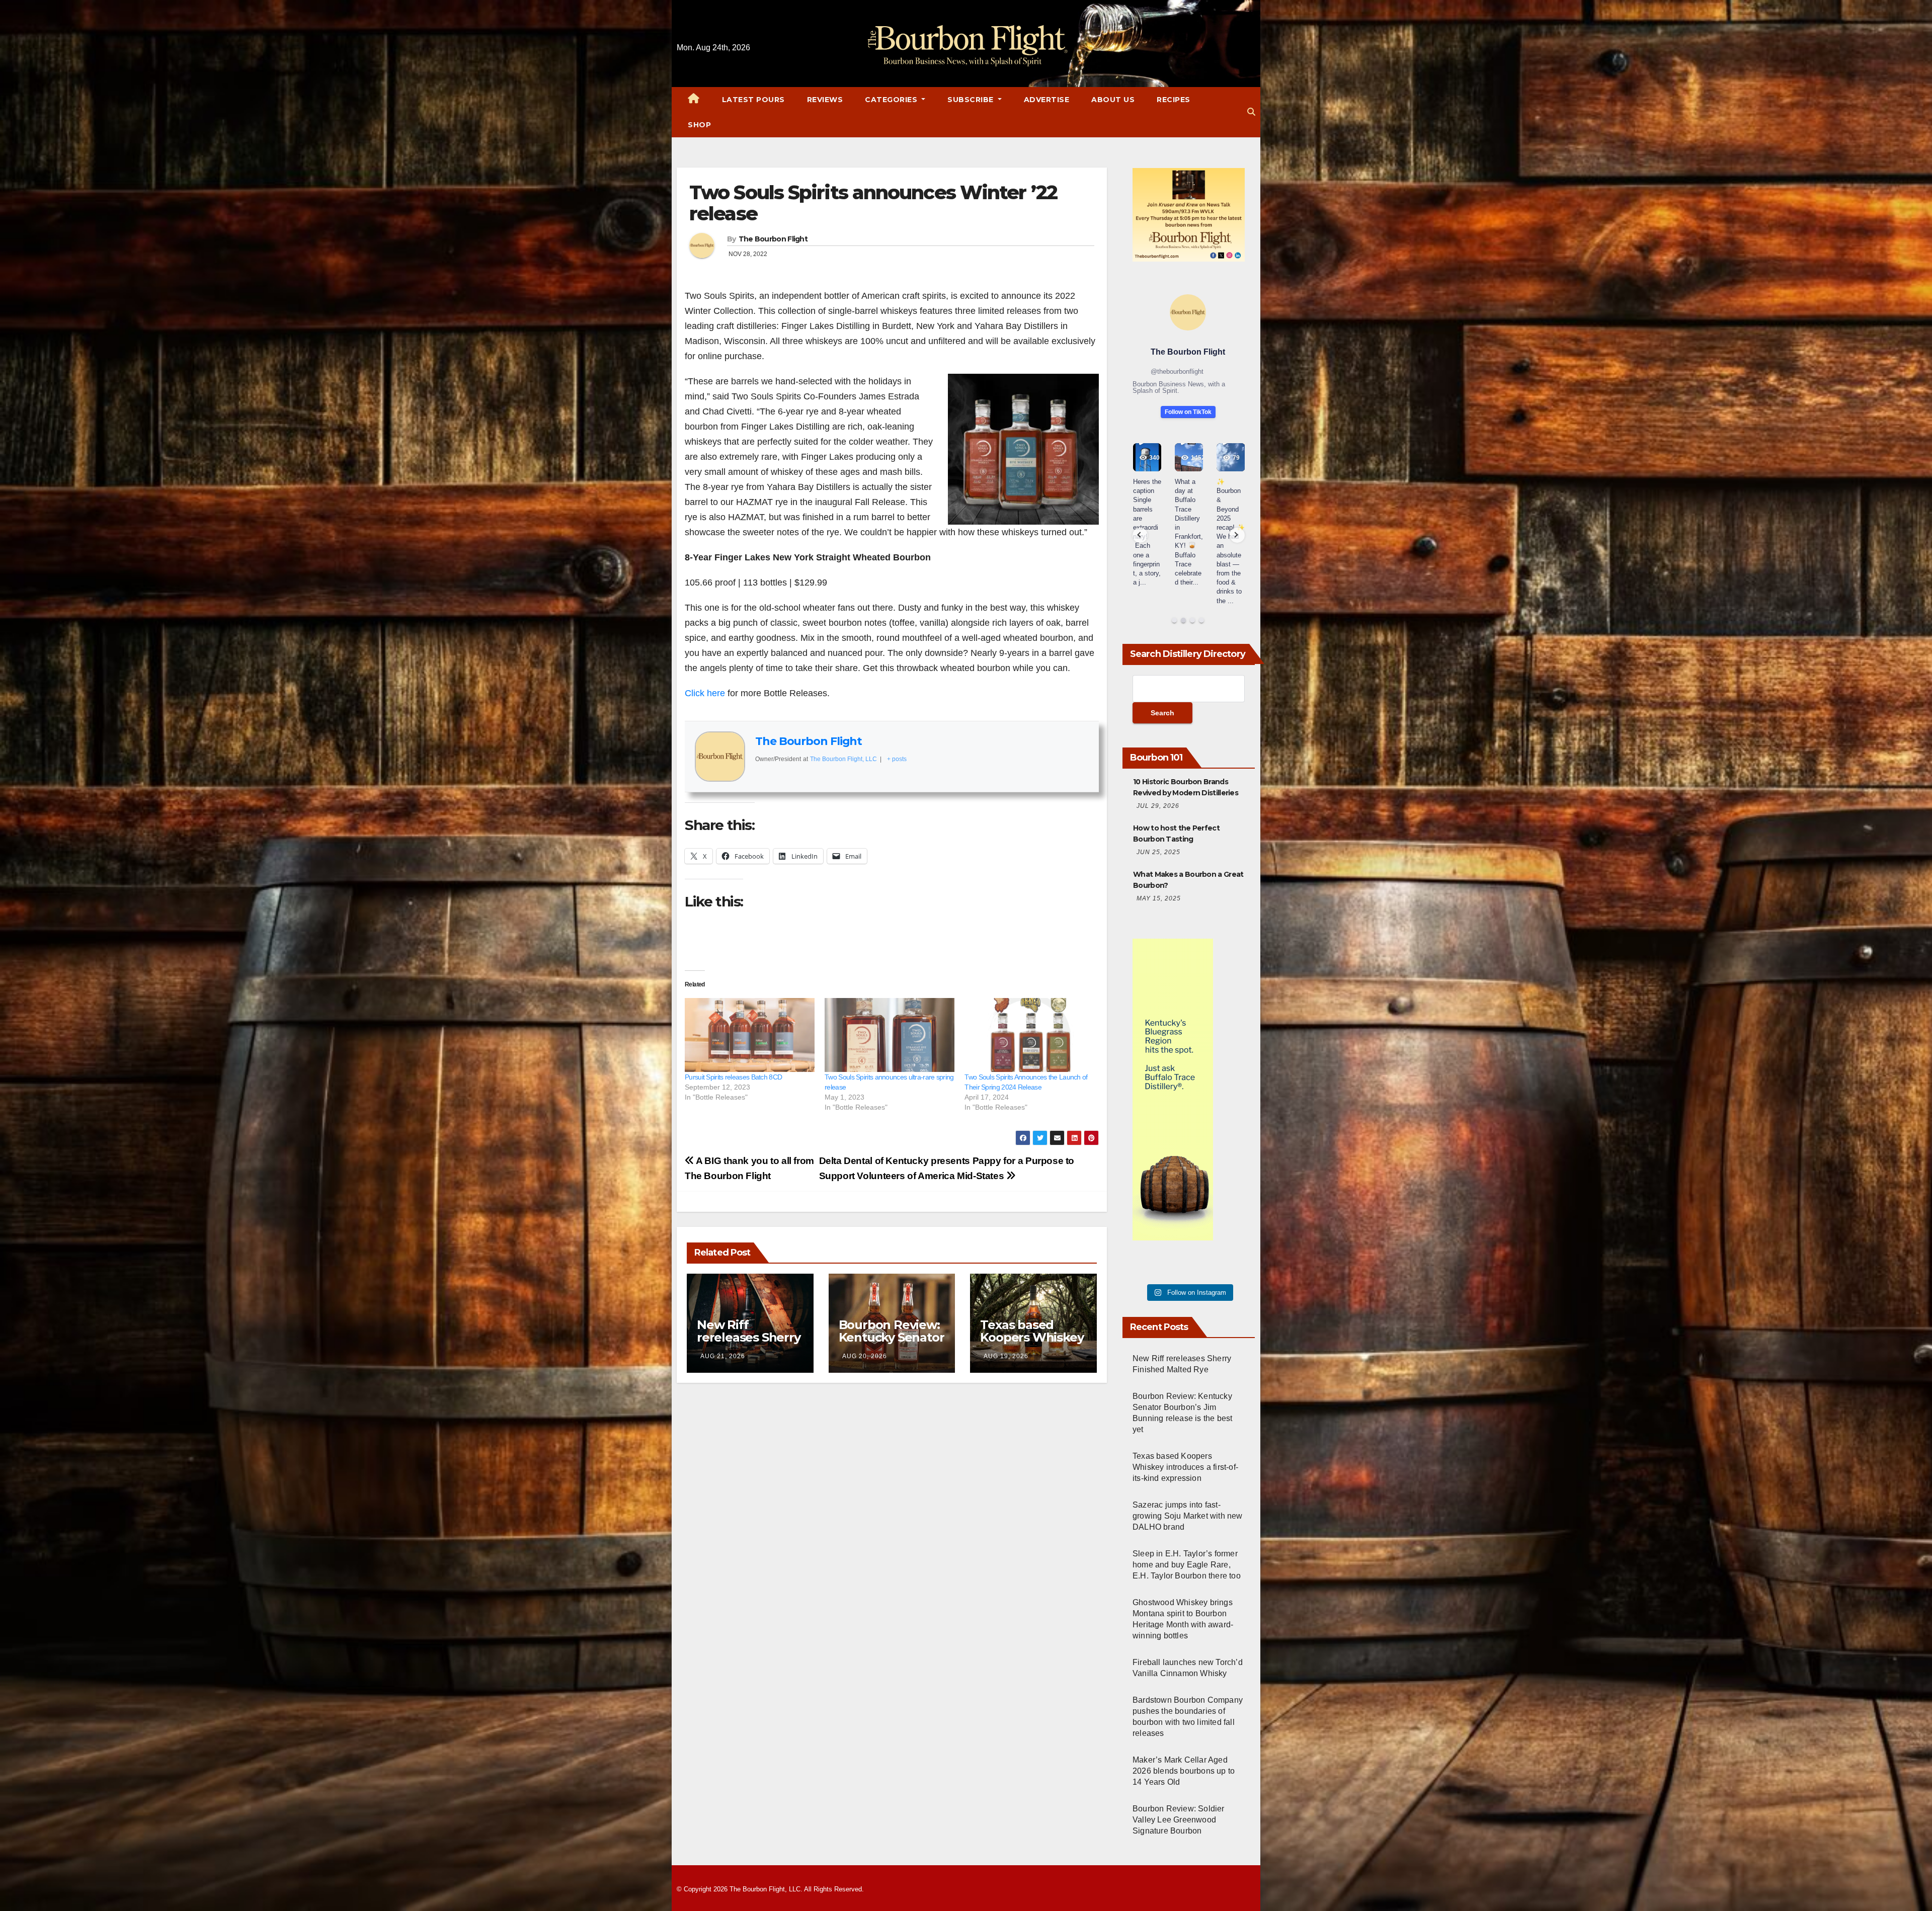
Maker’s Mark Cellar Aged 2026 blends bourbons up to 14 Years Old (1184, 1771)
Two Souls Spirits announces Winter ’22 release (873, 203)
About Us (1113, 100)
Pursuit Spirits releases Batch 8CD (733, 1077)
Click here (705, 693)
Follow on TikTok (1188, 412)
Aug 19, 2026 (1006, 1356)
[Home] (694, 100)
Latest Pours (753, 100)
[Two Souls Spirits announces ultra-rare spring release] (890, 1035)
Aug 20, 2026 (865, 1356)
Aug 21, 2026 (723, 1356)
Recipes (1174, 100)
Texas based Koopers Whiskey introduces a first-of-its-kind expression (1185, 1467)
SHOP (699, 125)
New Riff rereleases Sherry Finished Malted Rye (749, 1344)
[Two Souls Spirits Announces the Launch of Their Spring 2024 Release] (1029, 1035)
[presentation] (1140, 535)
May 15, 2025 (1159, 898)
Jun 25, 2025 (1158, 852)
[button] (1251, 112)
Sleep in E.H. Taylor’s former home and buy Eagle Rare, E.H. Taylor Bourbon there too (1187, 1565)
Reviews (825, 100)
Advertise (1047, 100)
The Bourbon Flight (773, 239)
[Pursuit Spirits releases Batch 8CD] (750, 1035)
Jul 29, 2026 (1158, 806)
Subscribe (972, 100)
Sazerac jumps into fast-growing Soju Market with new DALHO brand (1188, 1516)
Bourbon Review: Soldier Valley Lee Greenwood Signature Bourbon (1179, 1820)
